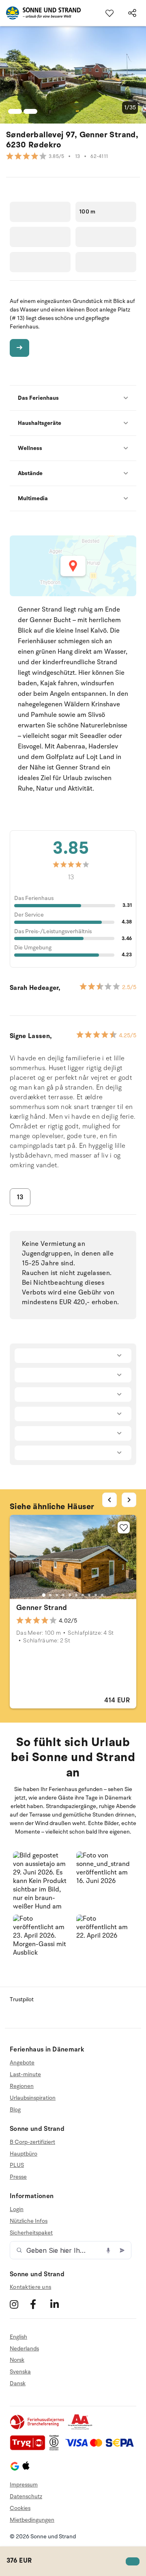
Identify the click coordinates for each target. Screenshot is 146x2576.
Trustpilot (22, 1999)
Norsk (17, 2360)
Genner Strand (42, 1608)
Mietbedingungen (32, 2520)
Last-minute (25, 2074)
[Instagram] (19, 2304)
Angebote (22, 2063)
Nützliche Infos (29, 2221)
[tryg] (30, 2449)
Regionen (22, 2086)
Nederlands (24, 2349)
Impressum (24, 2485)
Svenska (20, 2372)
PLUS (17, 2165)
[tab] (44, 1595)
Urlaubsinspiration (33, 2098)
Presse (18, 2177)
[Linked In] (59, 2304)
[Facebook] (39, 2304)
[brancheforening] (38, 2428)
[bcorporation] (56, 2449)
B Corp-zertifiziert (32, 2142)
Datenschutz (26, 2496)
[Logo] (40, 13)
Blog (15, 2110)
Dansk (18, 2383)
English (18, 2337)
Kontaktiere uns (30, 2287)
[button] (41, 1880)
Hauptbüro (24, 2154)
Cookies (20, 2508)
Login (17, 2209)
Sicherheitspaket (31, 2233)
